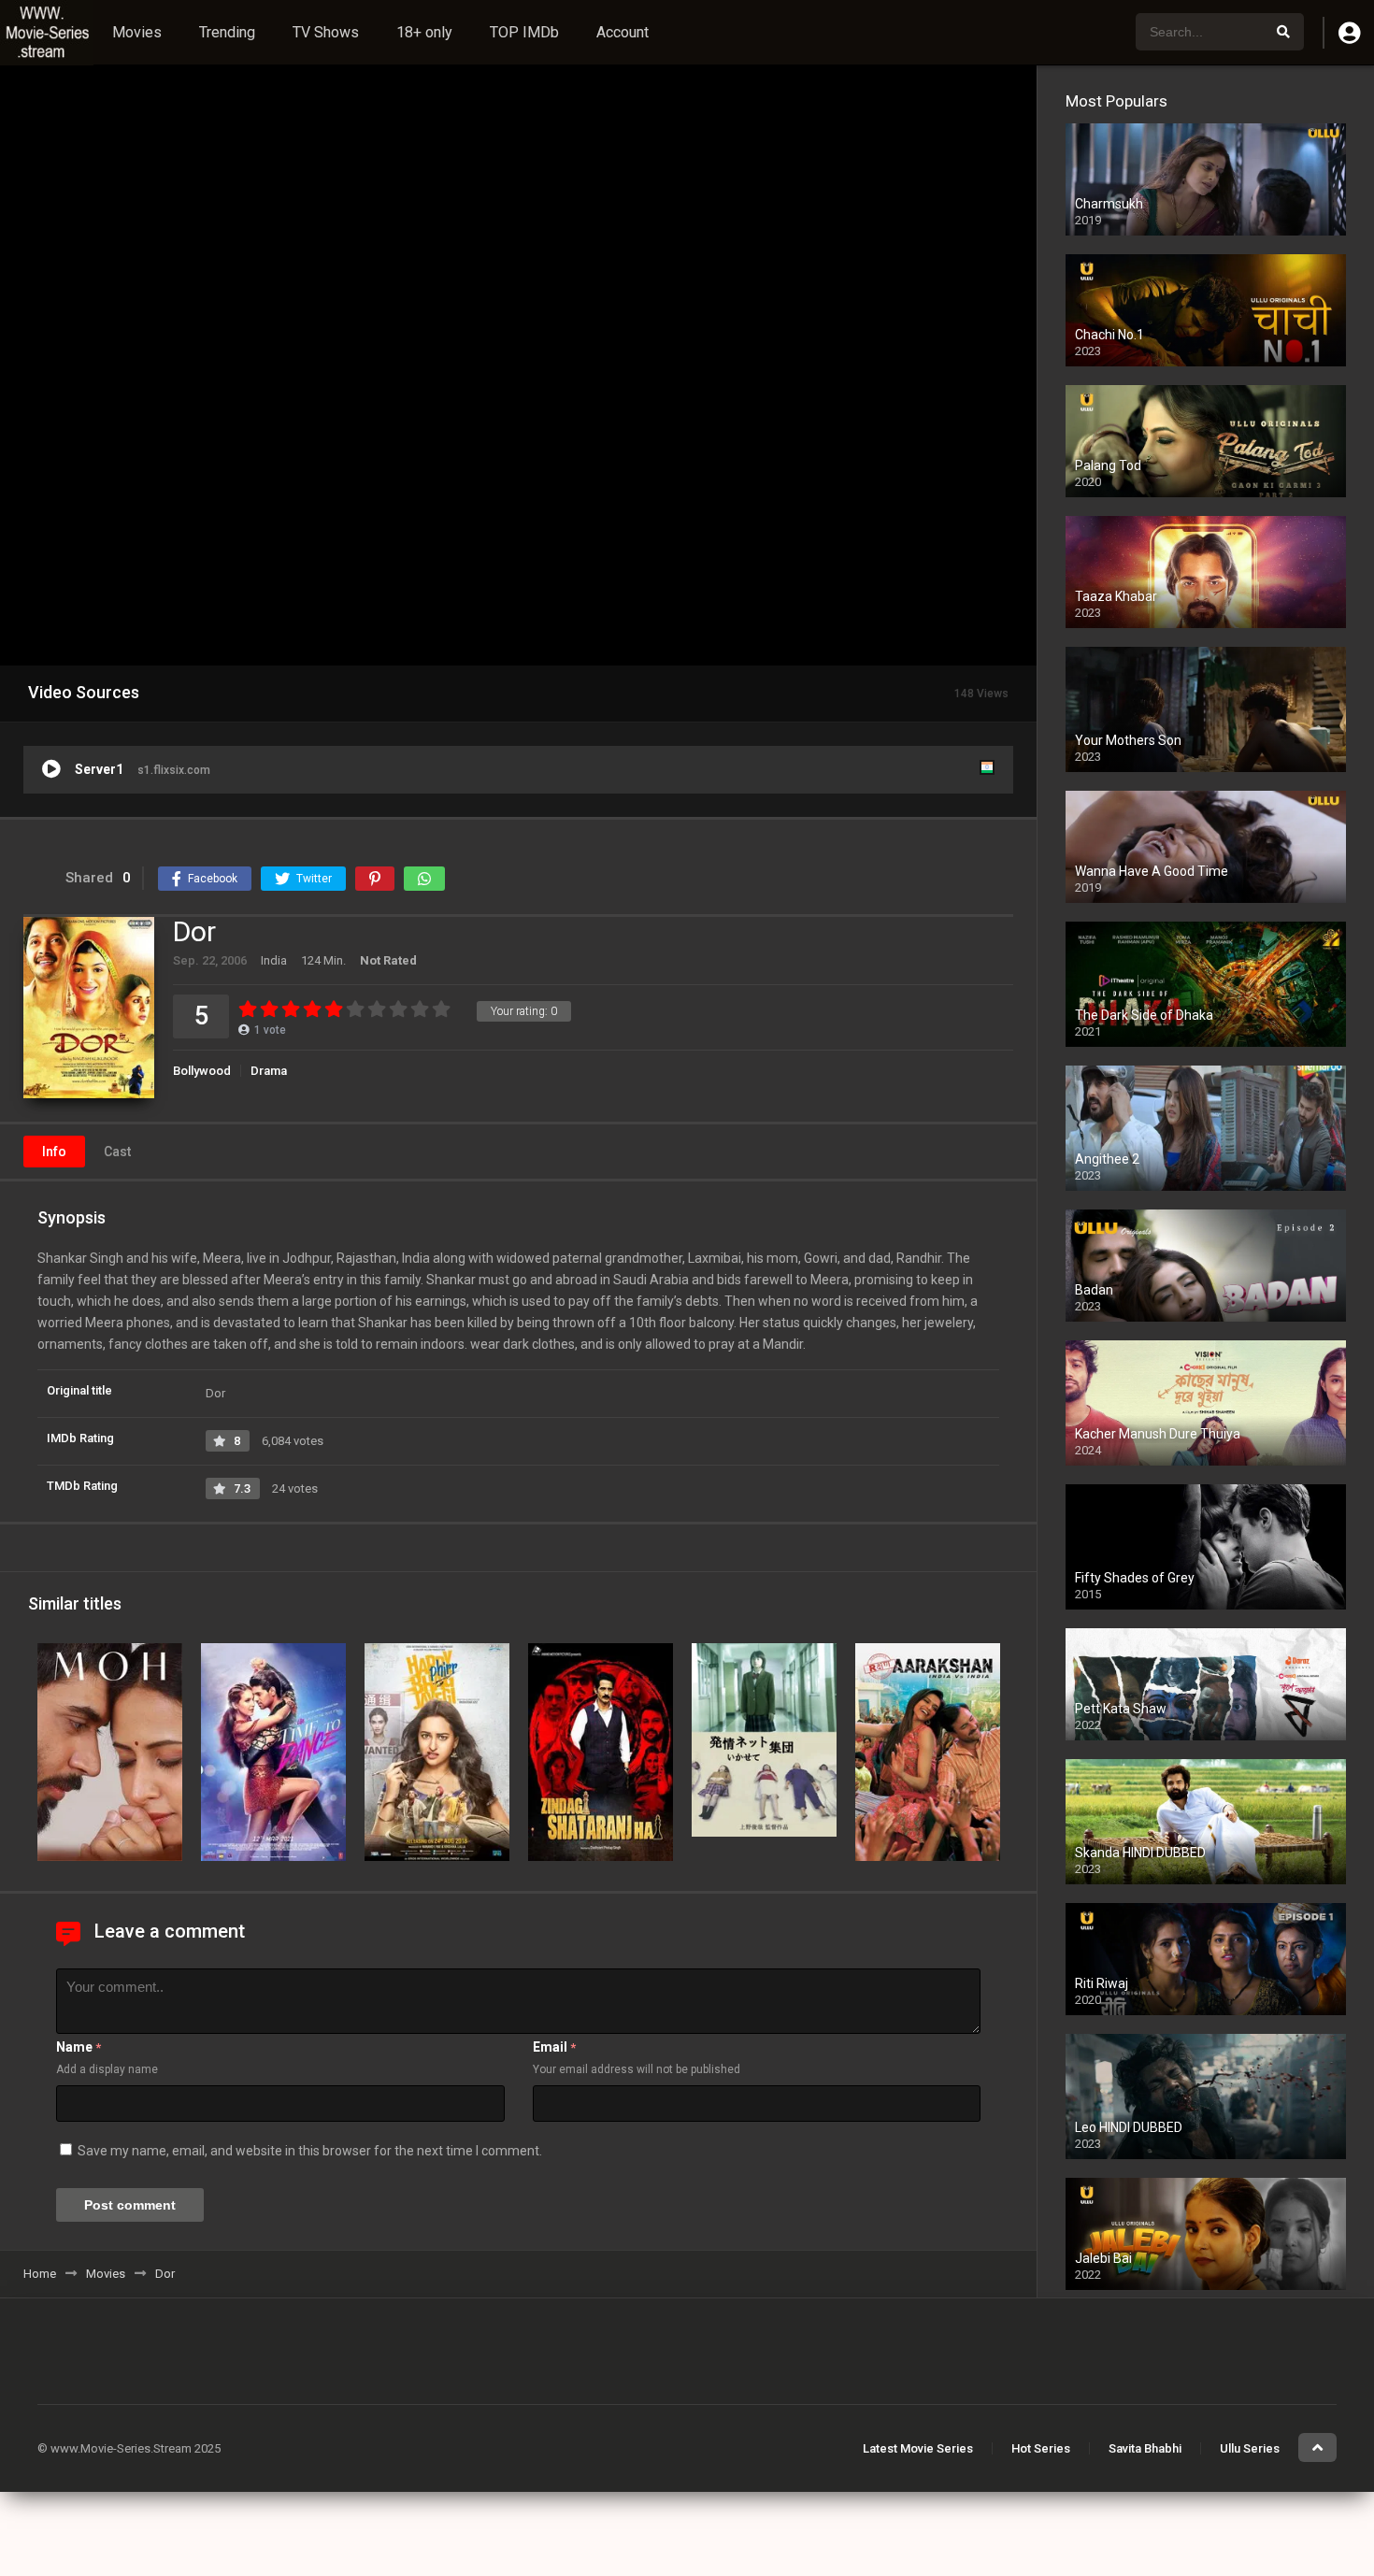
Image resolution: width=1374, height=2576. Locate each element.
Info (54, 1152)
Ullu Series (1250, 2448)
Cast (117, 1152)
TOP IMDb (524, 32)
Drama (269, 1071)
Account (623, 32)
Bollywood (202, 1071)
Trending (227, 32)
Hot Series (1041, 2448)
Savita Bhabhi (1145, 2448)
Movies (137, 32)
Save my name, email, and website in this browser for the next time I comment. (310, 2151)
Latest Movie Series (918, 2448)
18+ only (424, 32)
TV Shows (326, 32)
